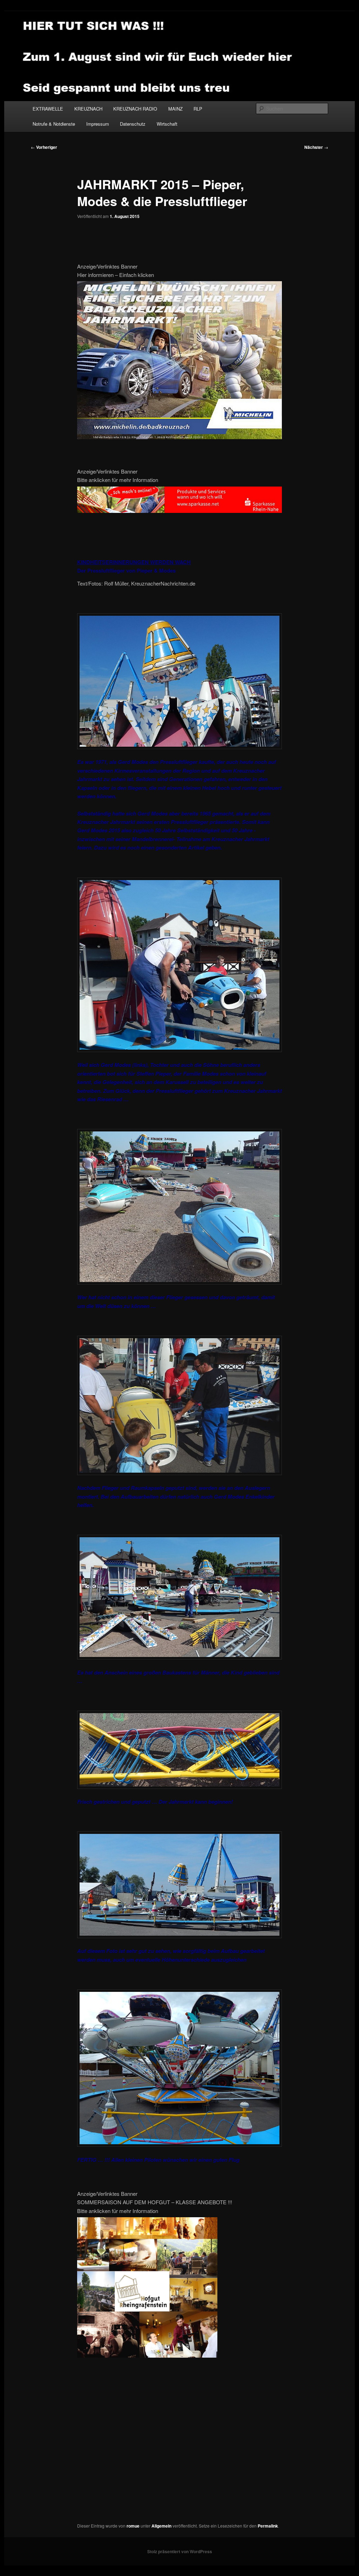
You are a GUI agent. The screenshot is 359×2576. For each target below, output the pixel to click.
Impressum (98, 124)
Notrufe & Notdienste (54, 124)
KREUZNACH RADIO (135, 109)
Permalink (268, 2526)
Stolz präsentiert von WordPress (180, 2551)
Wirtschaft (167, 124)
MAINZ (175, 109)
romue (133, 2526)
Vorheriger (44, 147)
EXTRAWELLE (48, 109)
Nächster (316, 147)
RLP (198, 109)
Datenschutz (133, 124)
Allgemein (161, 2526)
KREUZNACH (88, 109)
